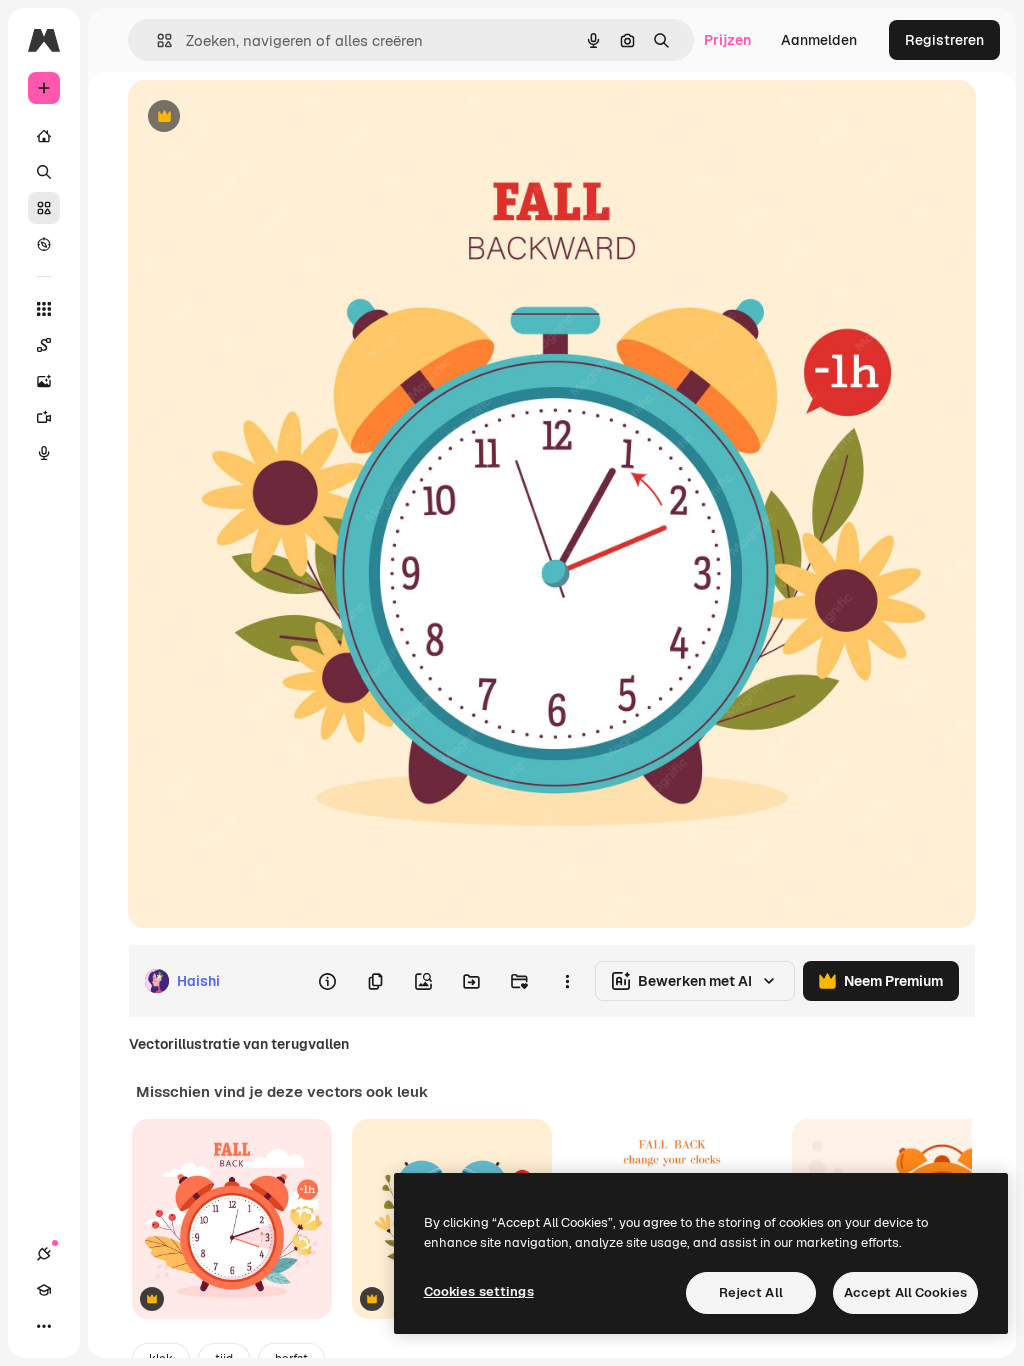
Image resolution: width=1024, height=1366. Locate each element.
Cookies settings (479, 1291)
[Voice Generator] (44, 453)
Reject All (751, 1292)
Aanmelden (819, 40)
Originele (259, 117)
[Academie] (44, 1290)
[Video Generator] (44, 417)
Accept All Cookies (905, 1292)
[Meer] (44, 1326)
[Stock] (44, 208)
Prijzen (727, 40)
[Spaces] (44, 345)
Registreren (944, 40)
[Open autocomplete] (156, 40)
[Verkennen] (44, 244)
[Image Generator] (44, 381)
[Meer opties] (567, 981)
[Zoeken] (44, 172)
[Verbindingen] (44, 1254)
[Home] (44, 136)
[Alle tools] (44, 309)
